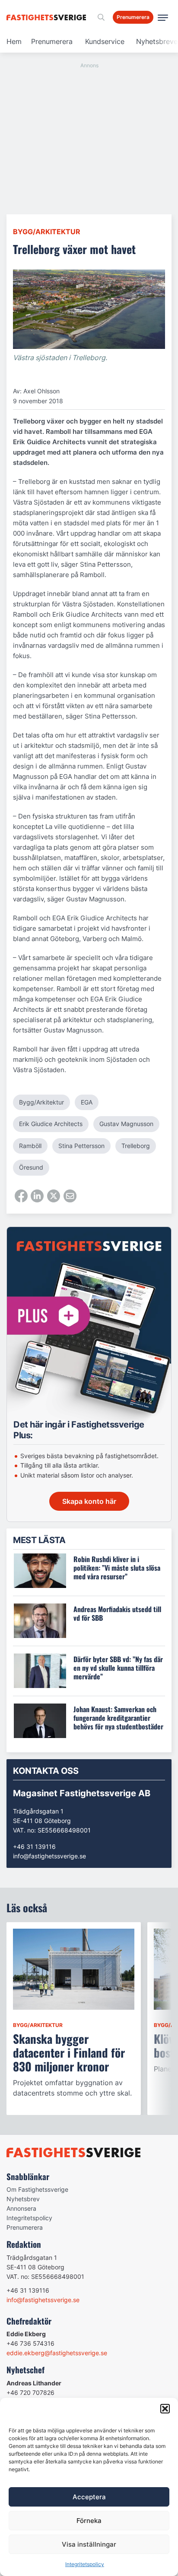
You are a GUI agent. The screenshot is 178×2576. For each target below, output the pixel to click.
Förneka (89, 2521)
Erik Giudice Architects (51, 1124)
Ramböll (30, 1146)
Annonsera (21, 2208)
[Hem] (48, 17)
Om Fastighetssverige (37, 2189)
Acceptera (89, 2497)
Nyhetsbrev (23, 2199)
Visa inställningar (89, 2544)
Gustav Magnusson (126, 1124)
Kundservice (105, 41)
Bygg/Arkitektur (47, 232)
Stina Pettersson (81, 1146)
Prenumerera (52, 41)
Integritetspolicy (85, 2564)
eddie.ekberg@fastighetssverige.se (57, 2353)
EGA (87, 1102)
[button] (165, 2409)
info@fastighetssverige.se (49, 1856)
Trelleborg (136, 1146)
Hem (14, 41)
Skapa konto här (89, 1501)
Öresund (31, 1167)
